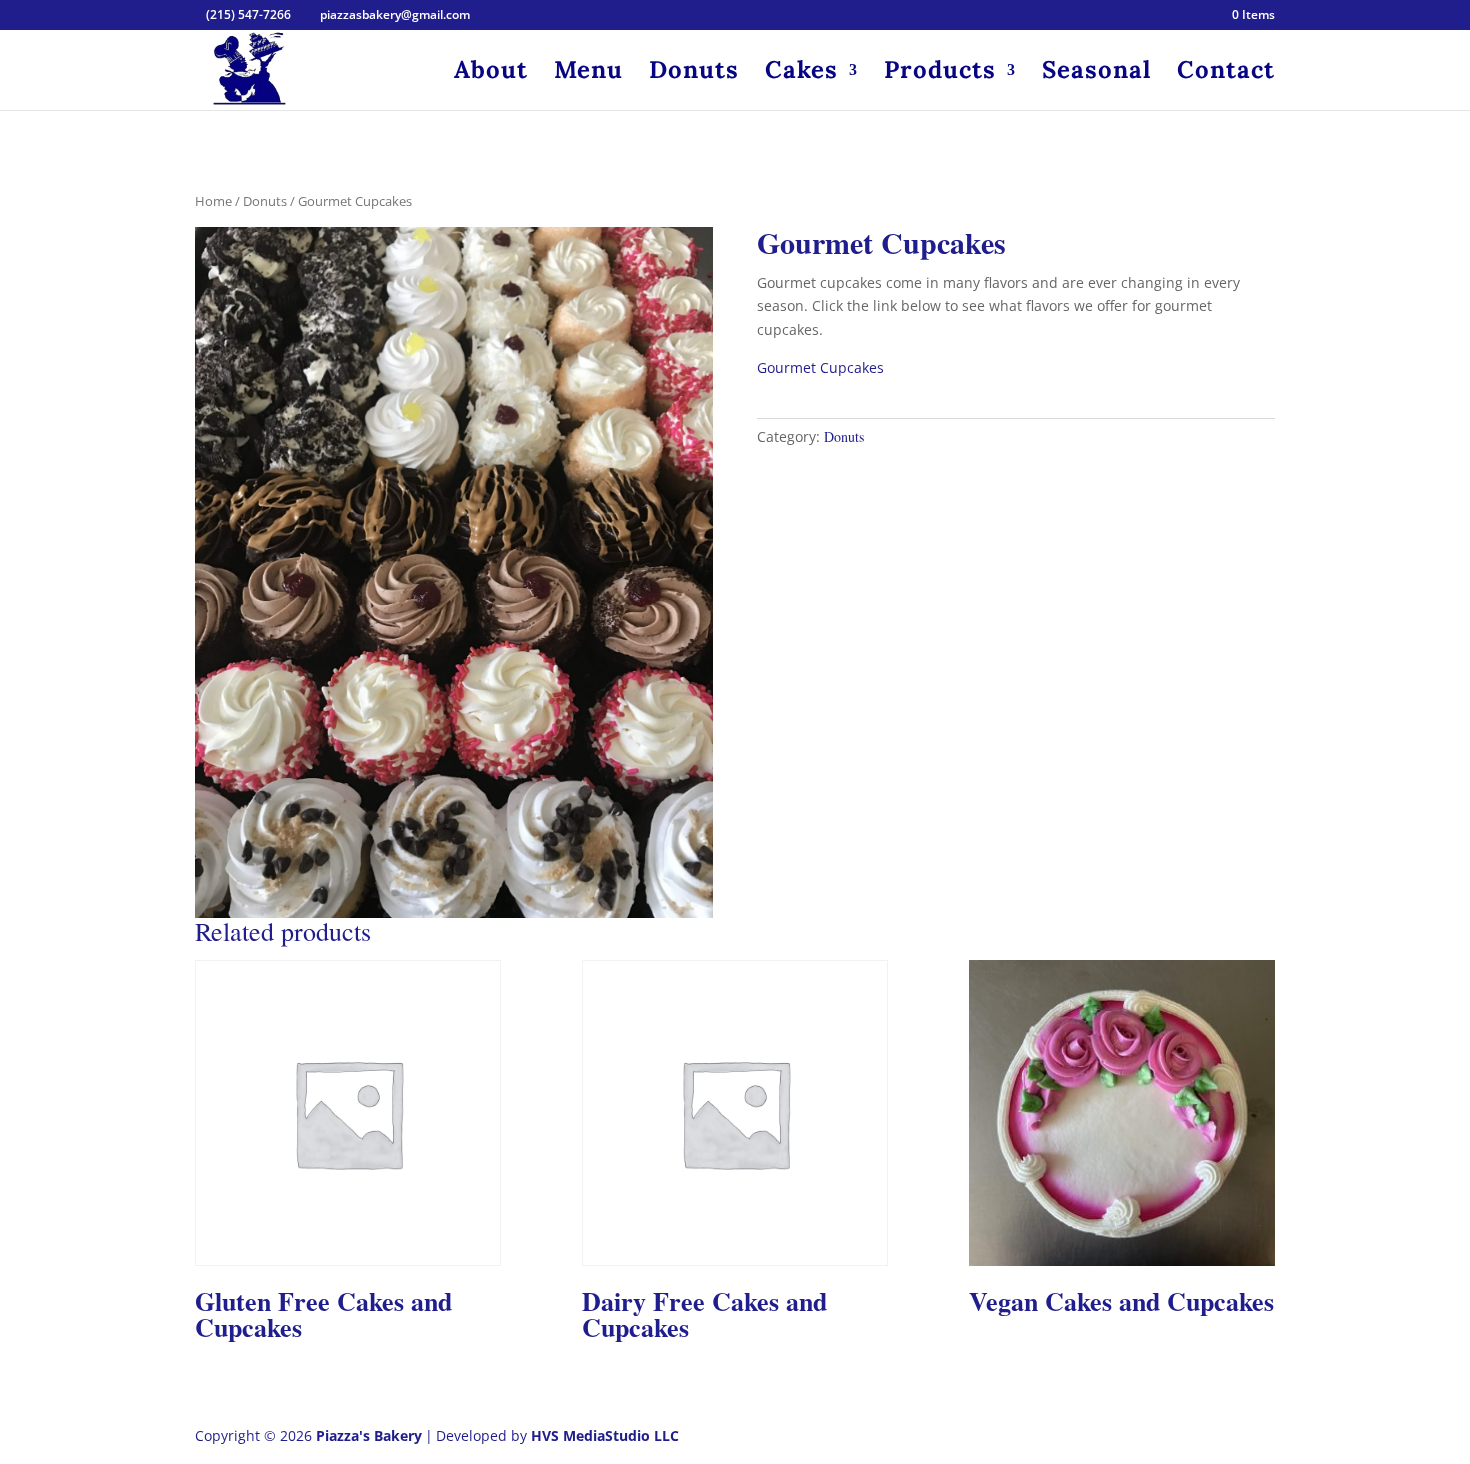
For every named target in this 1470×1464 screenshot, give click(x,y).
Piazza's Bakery (369, 1435)
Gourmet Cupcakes (820, 367)
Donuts (694, 74)
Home (213, 201)
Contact (1226, 74)
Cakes (801, 74)
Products (940, 74)
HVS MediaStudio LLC (605, 1435)
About (491, 74)
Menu (588, 74)
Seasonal (1096, 74)
